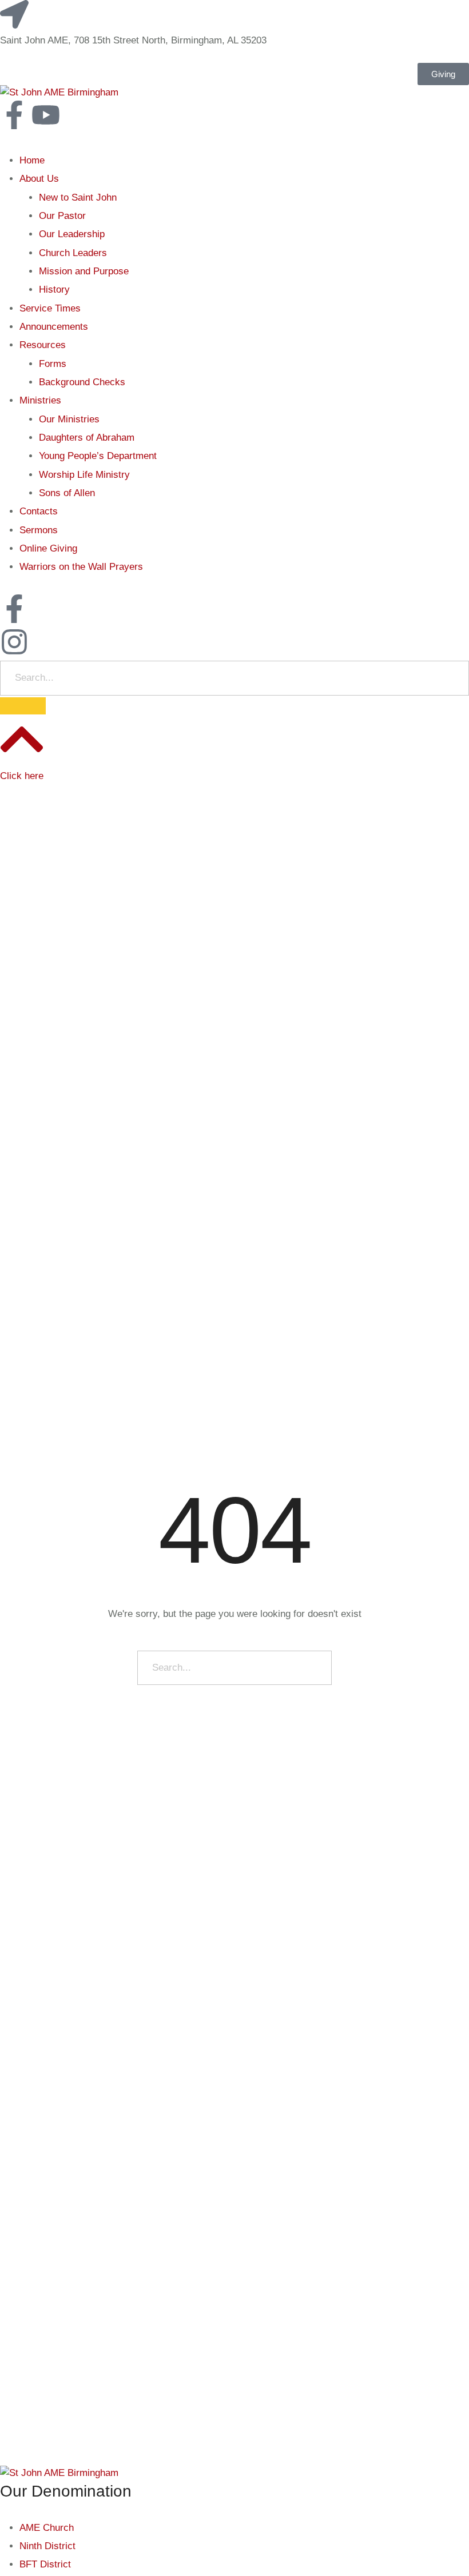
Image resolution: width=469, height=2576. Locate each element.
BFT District (45, 2564)
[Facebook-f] (14, 115)
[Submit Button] (23, 706)
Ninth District (47, 2546)
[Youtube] (46, 115)
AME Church (47, 2528)
